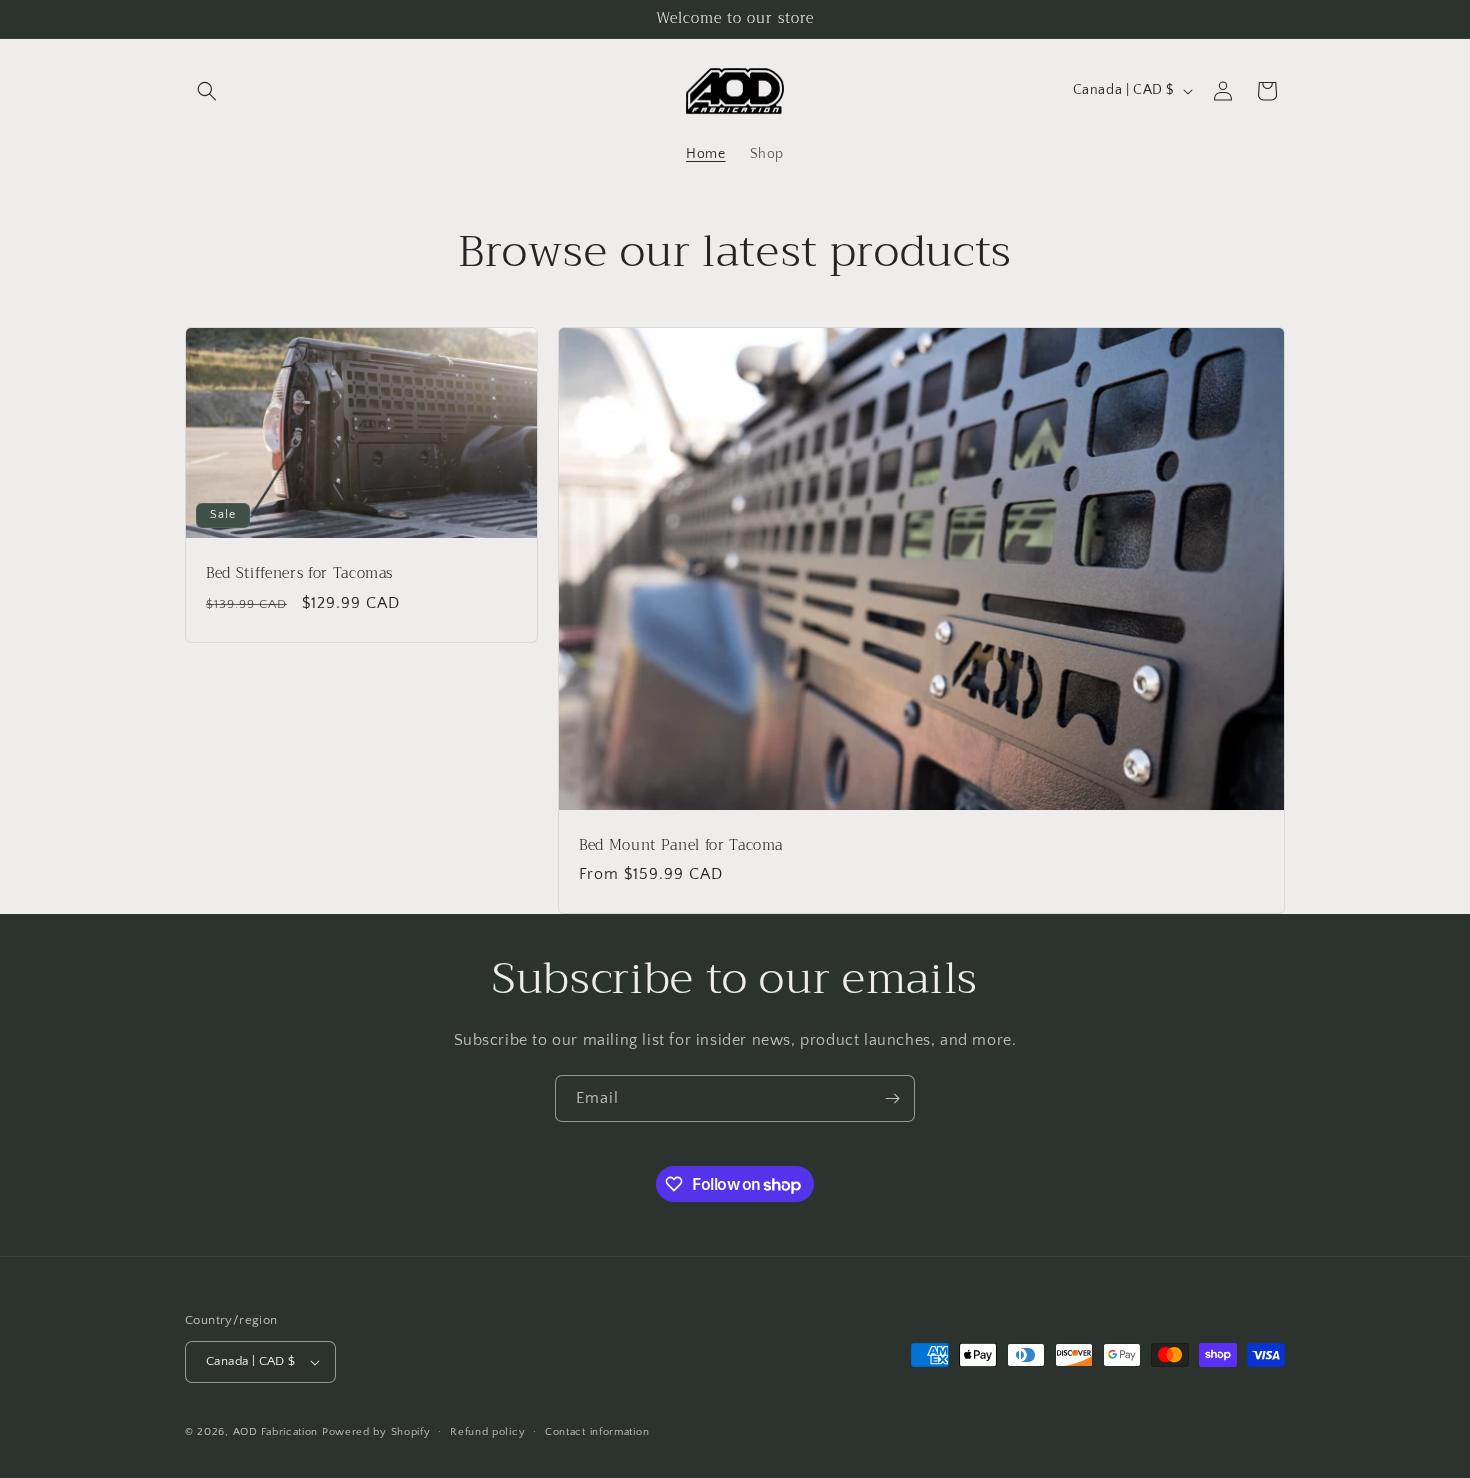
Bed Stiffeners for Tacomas (299, 575)
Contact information (597, 1432)
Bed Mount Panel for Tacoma (681, 846)
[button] (207, 91)
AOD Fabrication (276, 1432)
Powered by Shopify (376, 1432)
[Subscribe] (892, 1098)
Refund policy (487, 1432)
